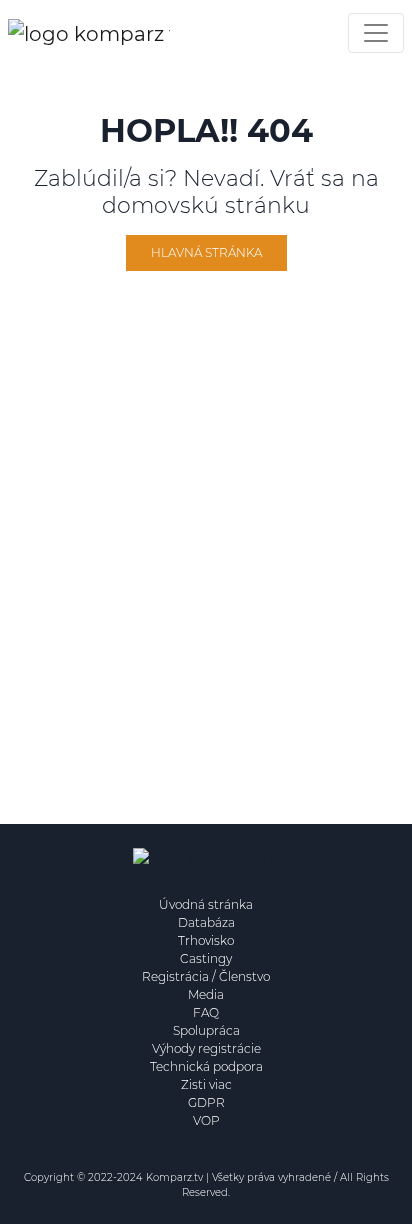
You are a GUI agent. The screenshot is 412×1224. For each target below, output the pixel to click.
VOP (206, 1120)
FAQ (206, 1012)
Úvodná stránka (206, 904)
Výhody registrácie (206, 1048)
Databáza (206, 922)
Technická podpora (206, 1066)
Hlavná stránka (206, 252)
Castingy (206, 958)
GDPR (206, 1102)
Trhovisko (206, 940)
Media (206, 994)
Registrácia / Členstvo (206, 976)
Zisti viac (206, 1084)
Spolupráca (206, 1030)
